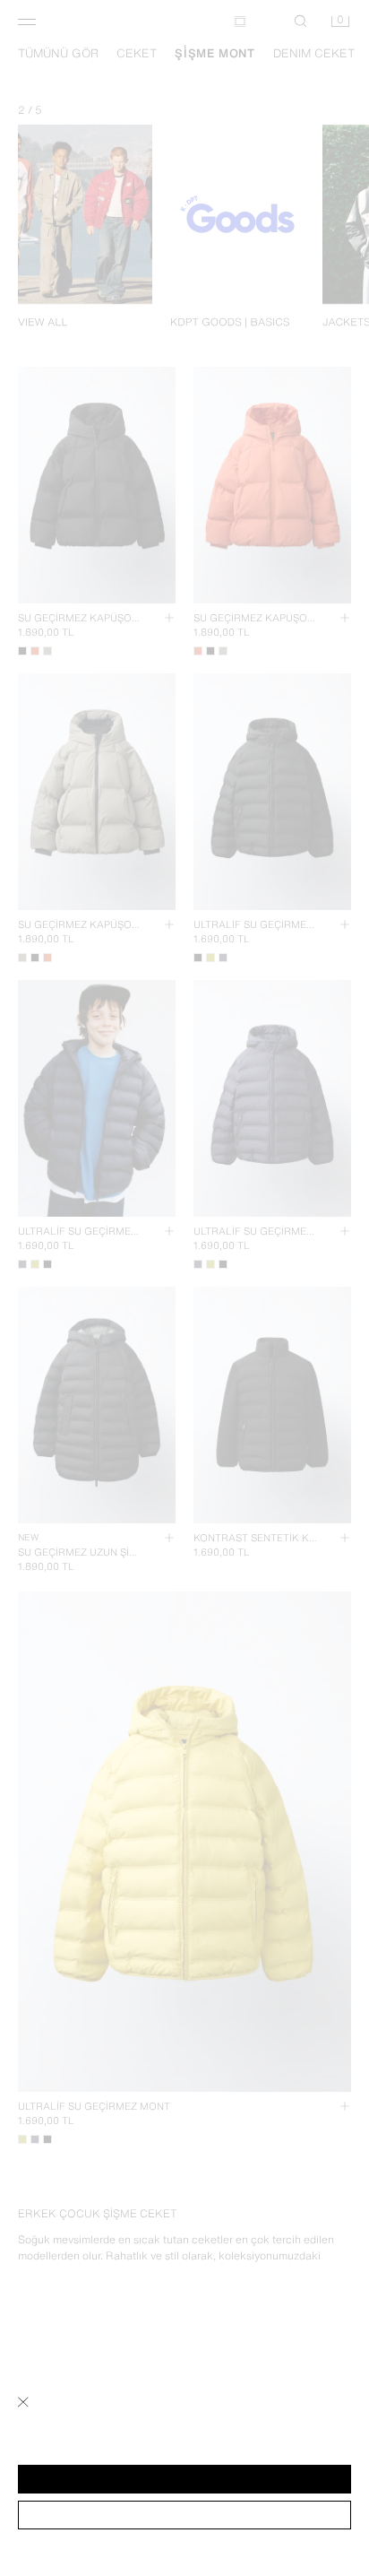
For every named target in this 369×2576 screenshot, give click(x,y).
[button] (184, 2479)
